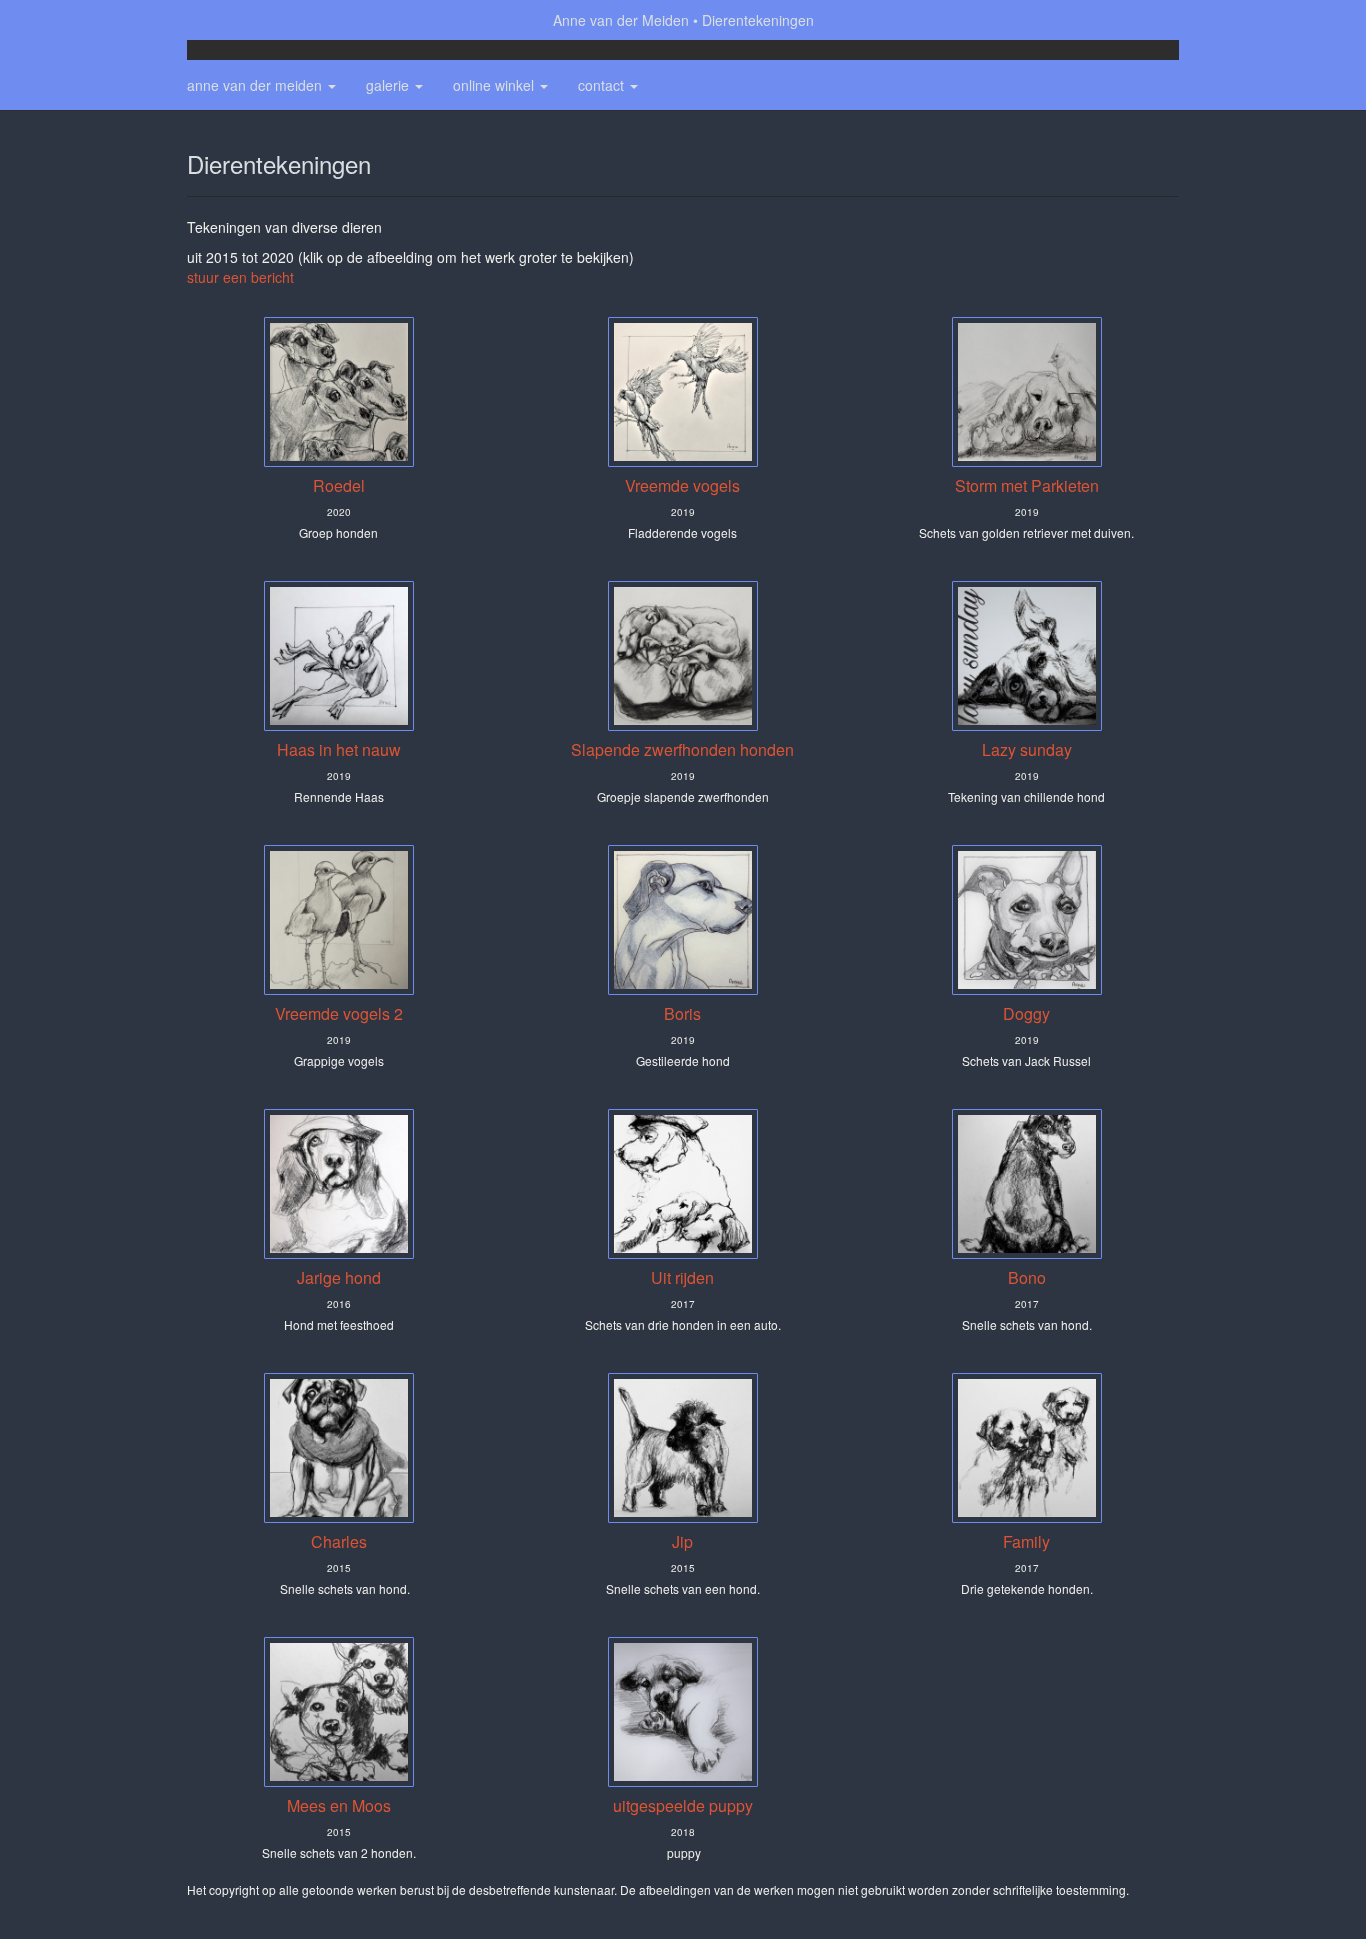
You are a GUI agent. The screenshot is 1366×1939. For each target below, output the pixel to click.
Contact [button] (603, 85)
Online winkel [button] (495, 85)
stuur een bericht (240, 277)
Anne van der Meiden (621, 20)
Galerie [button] (389, 85)
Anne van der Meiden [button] (256, 85)
